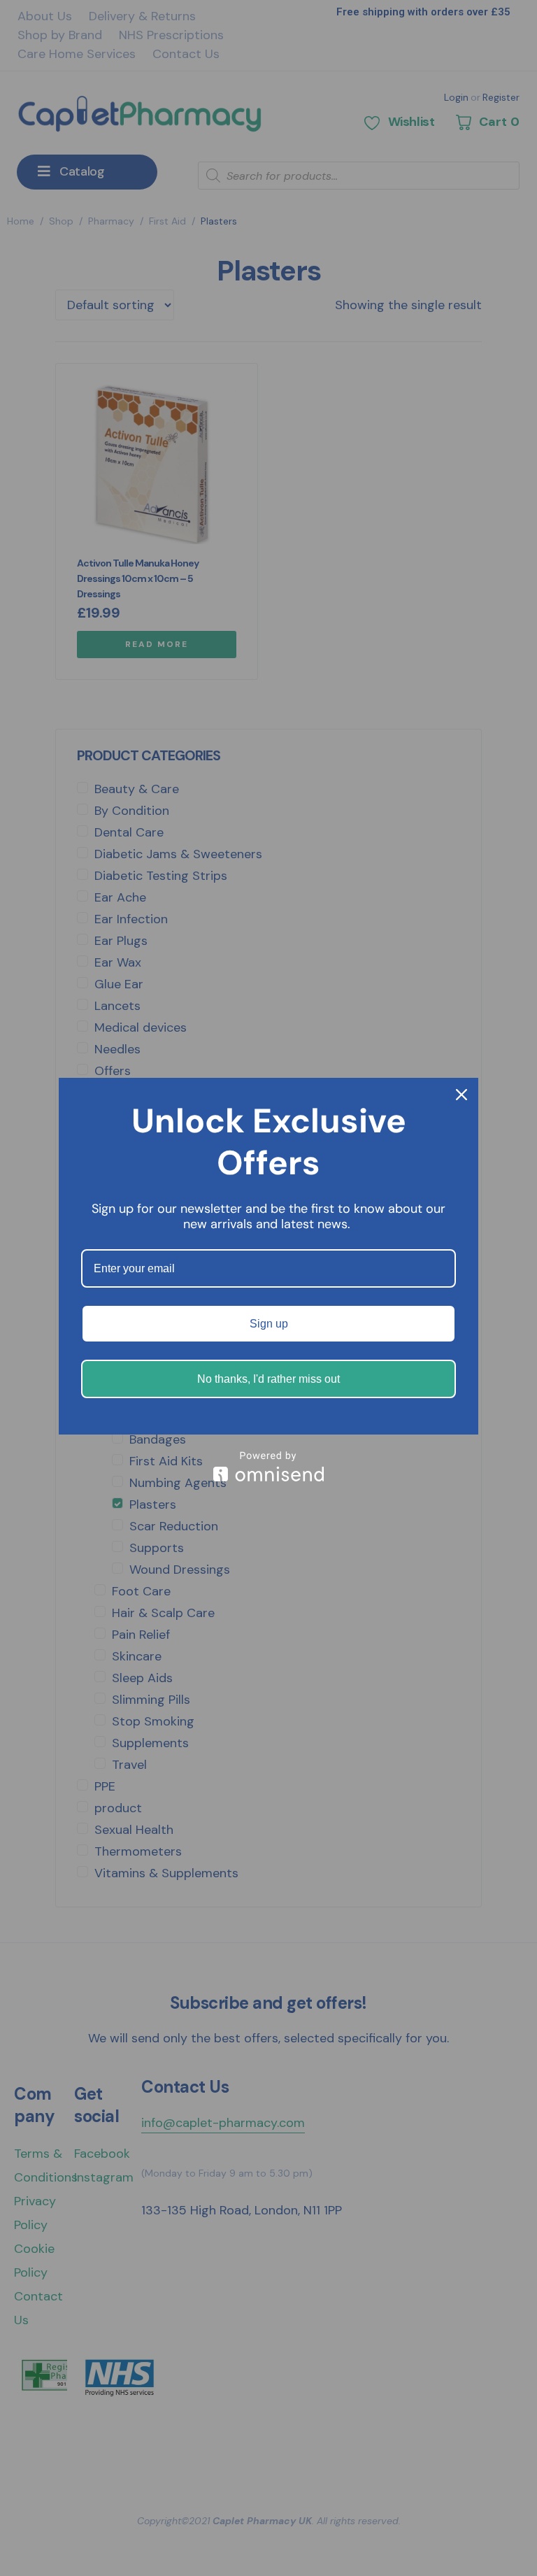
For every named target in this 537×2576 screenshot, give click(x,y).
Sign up (269, 1324)
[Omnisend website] (268, 1466)
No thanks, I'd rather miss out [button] (268, 1379)
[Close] (461, 1095)
